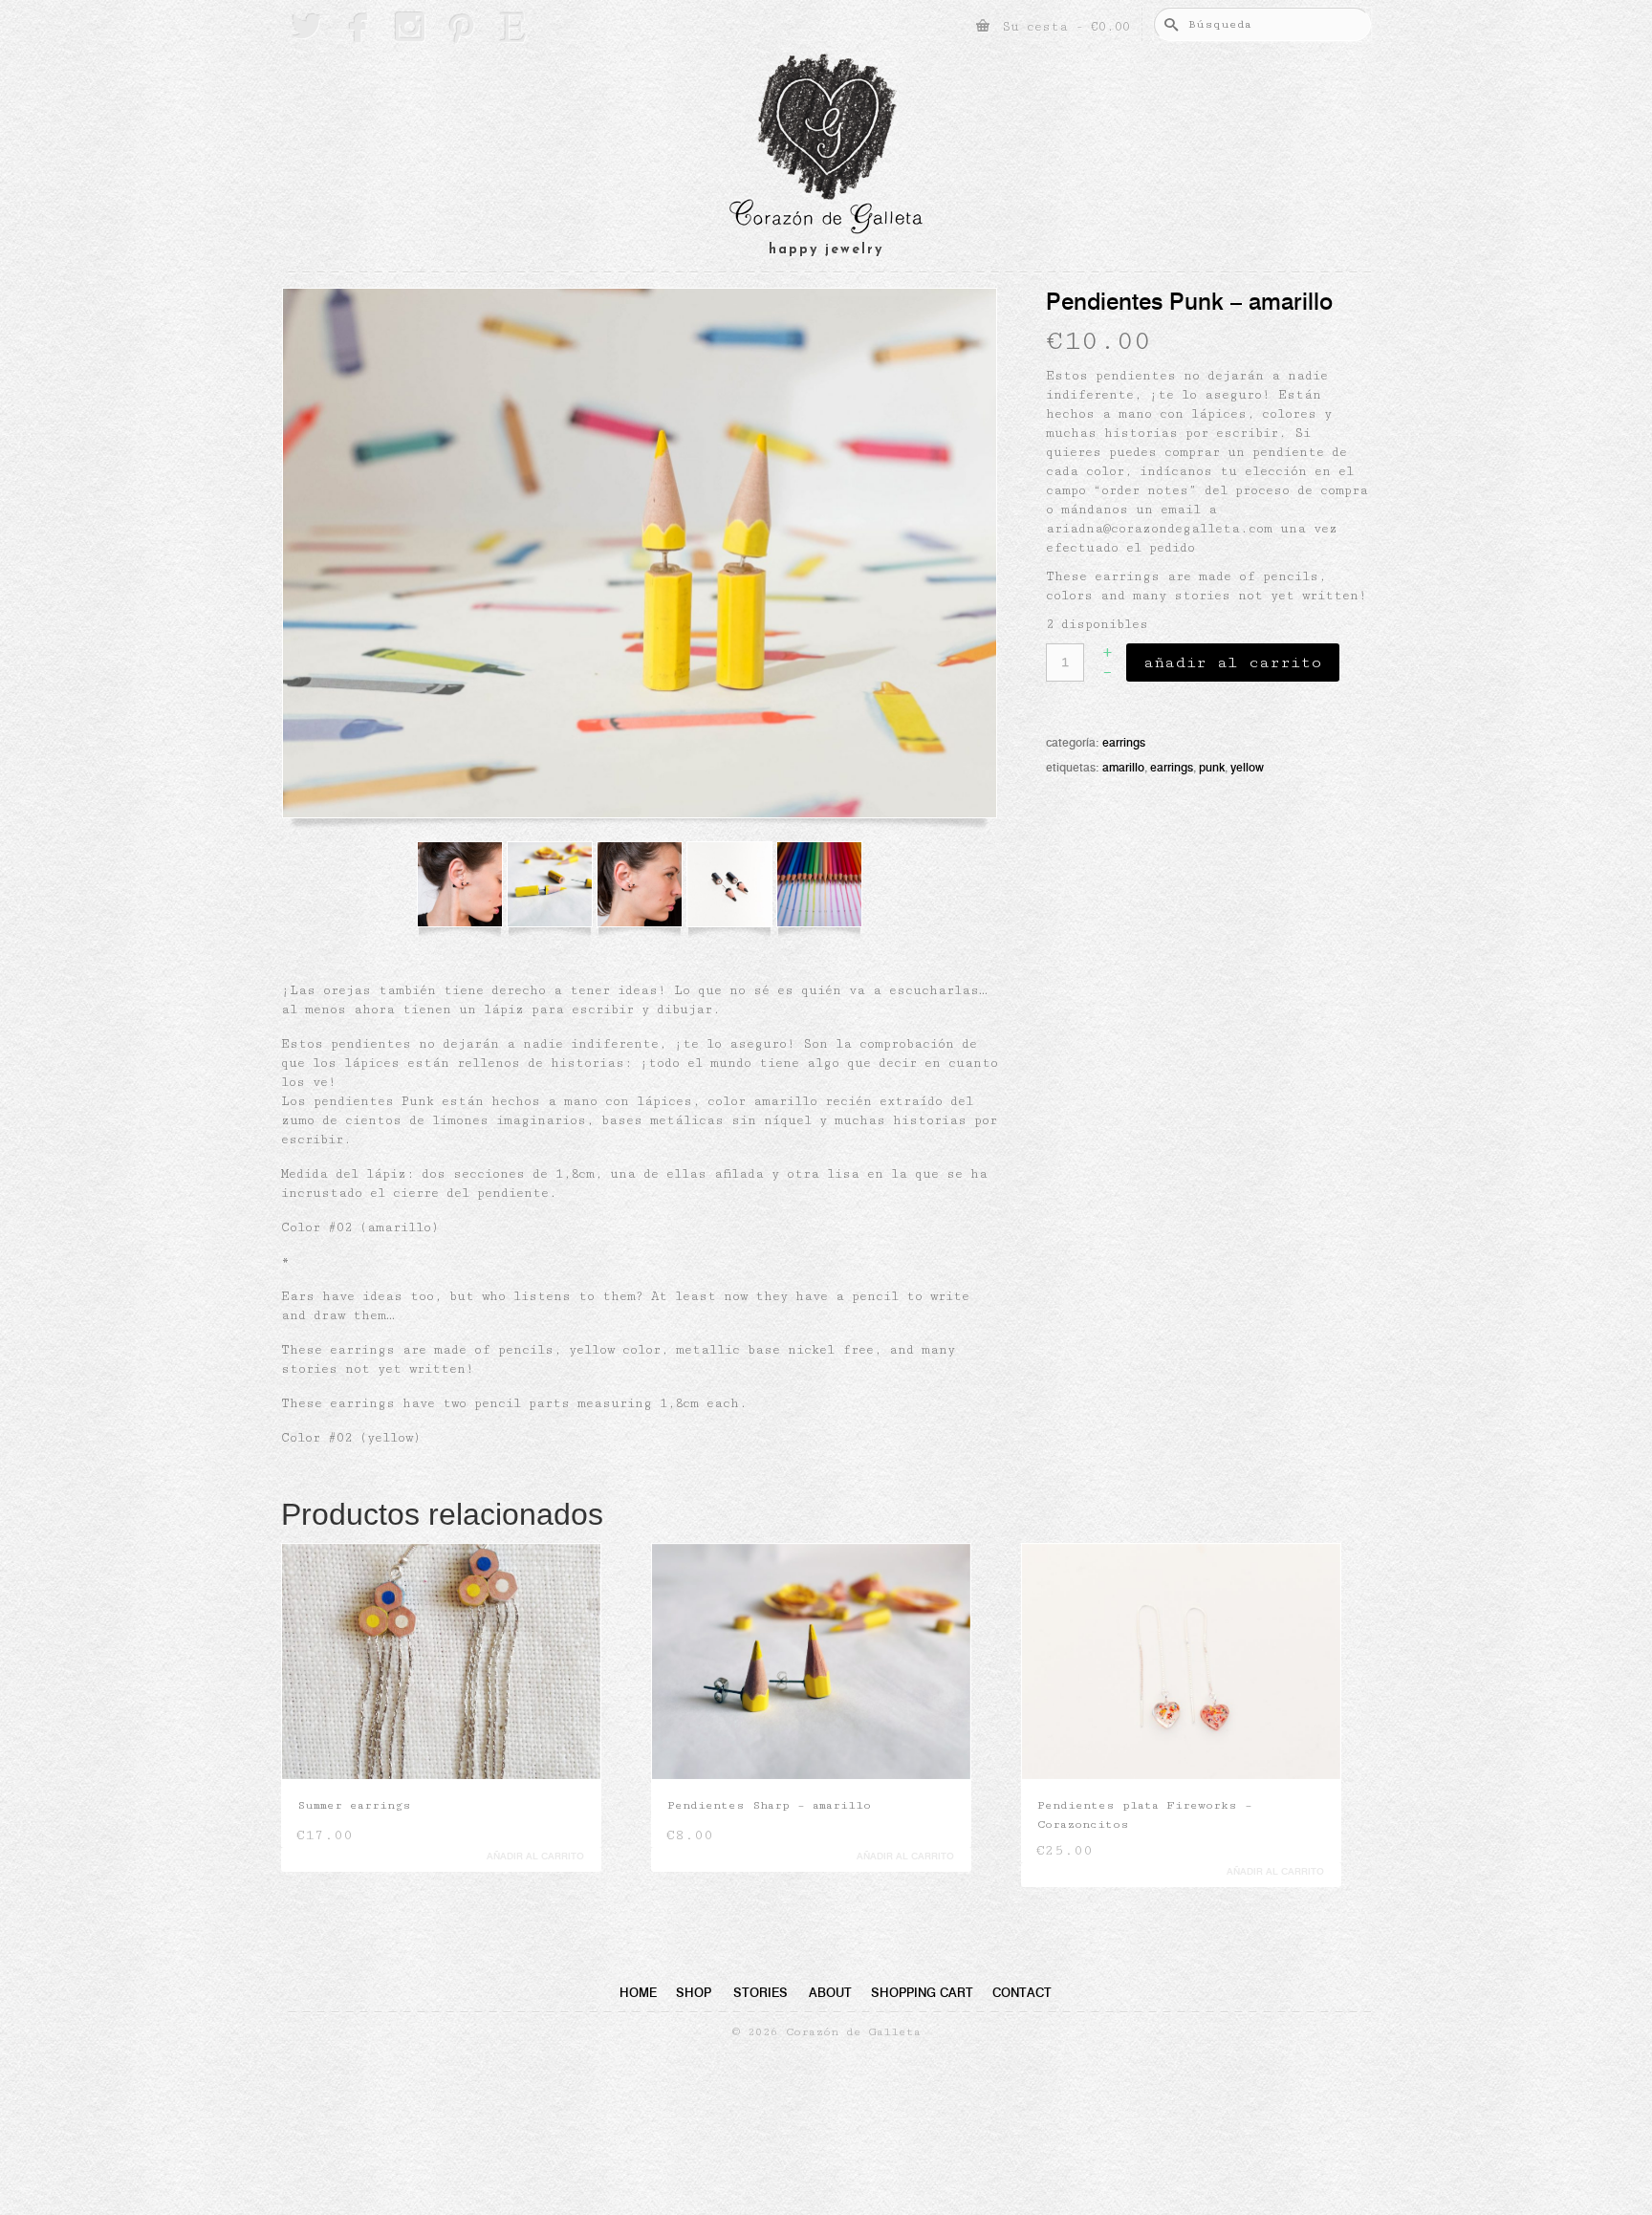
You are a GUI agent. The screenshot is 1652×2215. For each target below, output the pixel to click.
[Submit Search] (1168, 24)
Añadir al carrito (1233, 662)
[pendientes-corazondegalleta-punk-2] (640, 558)
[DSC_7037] (734, 889)
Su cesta (1062, 27)
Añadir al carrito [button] (595, 1856)
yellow (1247, 767)
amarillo (1123, 767)
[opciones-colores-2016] (824, 889)
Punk (1212, 767)
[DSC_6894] (644, 889)
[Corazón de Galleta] (826, 147)
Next (1354, 1727)
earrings (1172, 767)
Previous (298, 1727)
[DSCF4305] (554, 889)
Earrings (1124, 742)
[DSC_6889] (465, 889)
